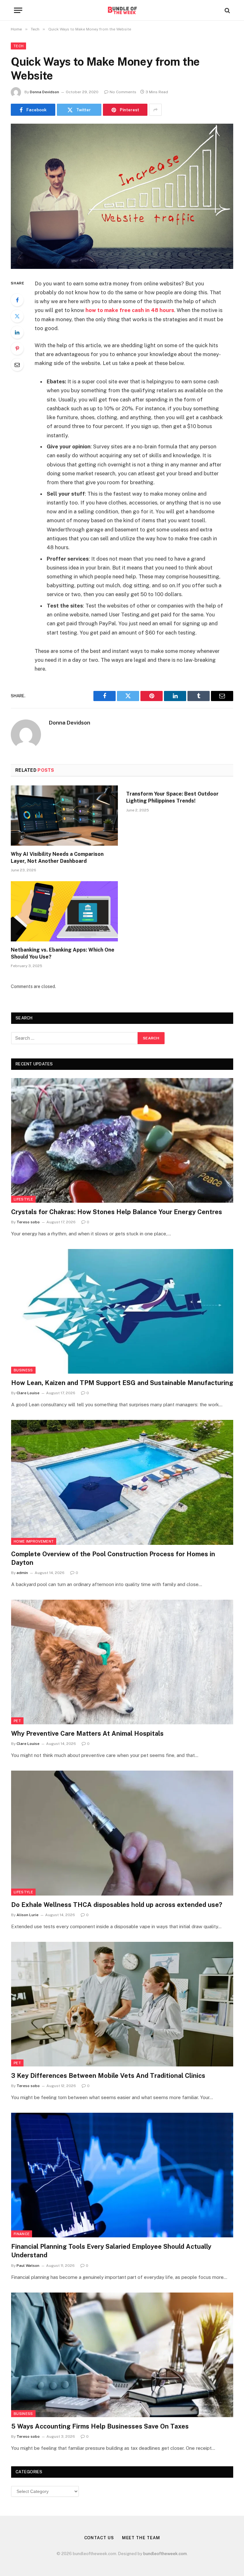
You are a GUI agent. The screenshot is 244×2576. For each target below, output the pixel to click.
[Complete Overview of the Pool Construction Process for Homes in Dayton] (122, 1482)
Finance (22, 2234)
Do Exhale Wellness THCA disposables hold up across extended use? (117, 1905)
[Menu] (18, 10)
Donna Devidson (44, 92)
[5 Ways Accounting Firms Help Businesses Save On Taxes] (122, 2355)
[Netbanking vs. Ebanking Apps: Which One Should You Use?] (64, 911)
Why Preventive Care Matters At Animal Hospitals (87, 1734)
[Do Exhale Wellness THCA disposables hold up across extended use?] (122, 1833)
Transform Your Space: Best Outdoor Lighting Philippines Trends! (172, 797)
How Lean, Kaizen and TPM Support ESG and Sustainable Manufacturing (122, 1383)
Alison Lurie (27, 1915)
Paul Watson (28, 2266)
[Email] (17, 365)
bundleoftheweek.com (165, 2554)
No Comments (123, 92)
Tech (18, 46)
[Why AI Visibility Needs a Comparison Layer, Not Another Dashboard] (64, 816)
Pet (17, 1721)
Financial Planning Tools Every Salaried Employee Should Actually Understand (111, 2251)
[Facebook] (17, 300)
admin (22, 1573)
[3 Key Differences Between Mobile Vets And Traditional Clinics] (122, 2004)
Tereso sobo (28, 1222)
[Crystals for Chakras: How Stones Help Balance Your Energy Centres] (122, 1140)
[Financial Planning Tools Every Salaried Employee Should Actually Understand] (122, 2175)
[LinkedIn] (17, 332)
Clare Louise (28, 1393)
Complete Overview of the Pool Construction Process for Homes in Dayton (113, 1558)
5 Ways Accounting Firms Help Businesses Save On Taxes (100, 2426)
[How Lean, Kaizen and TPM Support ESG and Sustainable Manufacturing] (122, 1311)
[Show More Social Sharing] (155, 110)
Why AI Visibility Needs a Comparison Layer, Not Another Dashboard (57, 858)
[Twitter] (17, 316)
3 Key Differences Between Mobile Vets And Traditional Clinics (108, 2076)
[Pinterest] (17, 348)
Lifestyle (23, 1199)
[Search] (227, 10)
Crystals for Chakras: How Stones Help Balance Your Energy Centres (117, 1212)
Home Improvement (34, 1541)
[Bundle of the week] (122, 10)
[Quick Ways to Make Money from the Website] (122, 196)
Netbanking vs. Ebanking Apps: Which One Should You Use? (63, 953)
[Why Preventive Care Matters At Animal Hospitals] (122, 1662)
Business (23, 1370)
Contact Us (99, 2538)
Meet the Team (141, 2538)
